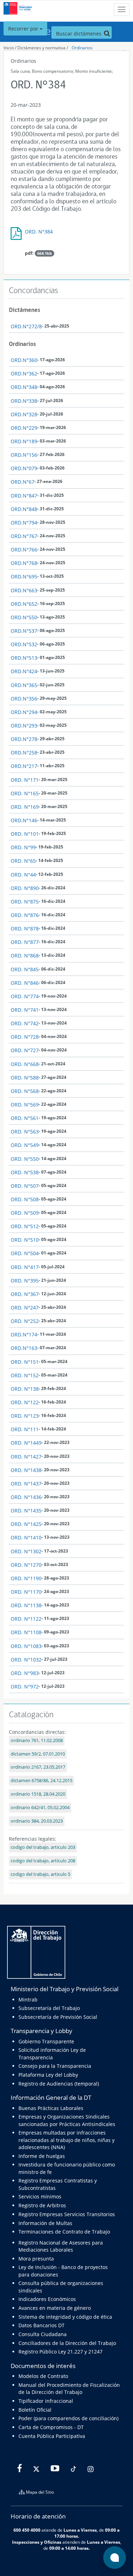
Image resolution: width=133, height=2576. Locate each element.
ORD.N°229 (24, 428)
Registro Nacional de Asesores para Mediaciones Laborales (61, 2246)
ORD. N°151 (25, 1362)
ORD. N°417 (25, 1267)
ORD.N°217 (24, 766)
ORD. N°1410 (26, 1537)
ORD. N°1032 (26, 1660)
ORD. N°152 (25, 1375)
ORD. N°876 (25, 915)
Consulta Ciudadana (43, 2334)
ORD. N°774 (25, 996)
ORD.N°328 (24, 414)
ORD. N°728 (25, 1037)
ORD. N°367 (25, 1294)
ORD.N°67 (23, 482)
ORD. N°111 (25, 1429)
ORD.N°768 (24, 563)
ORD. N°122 (25, 1402)
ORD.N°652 (24, 604)
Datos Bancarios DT (41, 2325)
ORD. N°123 (25, 1416)
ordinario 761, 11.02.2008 (37, 1740)
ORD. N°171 (25, 780)
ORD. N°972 (25, 1687)
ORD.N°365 (24, 685)
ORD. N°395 (25, 1281)
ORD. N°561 (25, 1118)
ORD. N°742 (25, 1023)
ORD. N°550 (25, 1159)
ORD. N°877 (25, 942)
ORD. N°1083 (26, 1646)
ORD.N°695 (24, 576)
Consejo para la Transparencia (55, 2066)
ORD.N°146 (24, 820)
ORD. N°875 (25, 902)
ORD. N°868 (25, 955)
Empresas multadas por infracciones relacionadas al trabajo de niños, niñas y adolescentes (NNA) (66, 2140)
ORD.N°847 (24, 496)
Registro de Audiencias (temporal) (59, 2084)
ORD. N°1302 (26, 1551)
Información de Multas (45, 2223)
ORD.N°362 (24, 374)
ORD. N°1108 (26, 1632)
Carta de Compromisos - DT (51, 2427)
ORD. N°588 (25, 1078)
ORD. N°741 (25, 1010)
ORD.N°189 (24, 441)
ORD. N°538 (25, 1172)
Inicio (9, 48)
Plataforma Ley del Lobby (48, 2075)
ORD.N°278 (24, 739)
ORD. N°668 (25, 1064)
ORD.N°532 (24, 644)
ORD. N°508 (25, 1199)
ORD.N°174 (24, 1334)
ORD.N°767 (24, 536)
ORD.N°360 (24, 360)
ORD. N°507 (25, 1186)
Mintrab (28, 2000)
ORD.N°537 (24, 631)
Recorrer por (24, 29)
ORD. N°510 (25, 1240)
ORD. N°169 (25, 807)
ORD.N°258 (24, 753)
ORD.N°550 (24, 617)
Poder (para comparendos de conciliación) (68, 2418)
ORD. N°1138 (26, 1605)
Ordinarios (82, 48)
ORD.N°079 (24, 468)
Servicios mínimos (40, 2196)
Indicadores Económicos (47, 2299)
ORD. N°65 (23, 861)
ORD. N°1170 (26, 1592)
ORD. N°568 (25, 1091)
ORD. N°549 (25, 1145)
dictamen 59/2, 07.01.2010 (38, 1754)
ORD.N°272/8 (26, 326)
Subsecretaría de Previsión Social (58, 2017)
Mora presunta (36, 2259)
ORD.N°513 (24, 658)
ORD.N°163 (24, 1348)
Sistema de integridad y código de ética (65, 2317)
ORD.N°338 (24, 401)
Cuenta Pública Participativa (52, 2436)
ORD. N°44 (23, 875)
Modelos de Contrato (43, 2376)
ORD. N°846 (25, 983)
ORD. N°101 (25, 834)
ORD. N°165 (25, 793)
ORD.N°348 (24, 387)
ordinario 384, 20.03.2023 (37, 1821)
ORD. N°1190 (26, 1578)
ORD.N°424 (24, 671)
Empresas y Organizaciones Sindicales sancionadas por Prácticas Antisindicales (67, 2120)
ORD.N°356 (24, 699)
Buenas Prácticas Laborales (51, 2108)
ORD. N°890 (25, 888)
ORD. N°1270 (26, 1565)
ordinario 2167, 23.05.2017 (38, 1767)
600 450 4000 (27, 2530)
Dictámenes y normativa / (43, 48)
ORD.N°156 (24, 455)
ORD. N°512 (25, 1226)
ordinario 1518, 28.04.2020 (38, 1794)
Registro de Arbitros (42, 2205)
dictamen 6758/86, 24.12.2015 (41, 1781)
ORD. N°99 (23, 847)
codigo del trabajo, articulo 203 (43, 1847)
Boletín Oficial (35, 2410)
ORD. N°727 (25, 1050)
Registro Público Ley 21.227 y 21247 (60, 2352)
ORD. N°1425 (26, 1524)
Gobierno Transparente (46, 2041)
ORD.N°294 (24, 712)
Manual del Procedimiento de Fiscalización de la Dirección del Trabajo (69, 2388)
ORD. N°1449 (26, 1443)
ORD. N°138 (25, 1389)
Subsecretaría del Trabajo (49, 2008)
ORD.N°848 (24, 509)
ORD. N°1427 (26, 1457)
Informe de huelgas (42, 2156)
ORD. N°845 (25, 969)
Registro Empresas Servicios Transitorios (67, 2214)
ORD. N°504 (25, 1253)
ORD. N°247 (25, 1308)
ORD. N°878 (25, 929)
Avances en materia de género (55, 2308)
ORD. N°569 (25, 1105)
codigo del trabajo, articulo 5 (40, 1874)
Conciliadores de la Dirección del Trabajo (67, 2343)
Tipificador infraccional (46, 2401)
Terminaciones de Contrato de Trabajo (64, 2232)
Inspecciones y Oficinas (37, 2542)
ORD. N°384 (39, 232)
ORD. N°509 (25, 1213)
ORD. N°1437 (26, 1484)
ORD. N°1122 (26, 1619)
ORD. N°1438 (26, 1470)
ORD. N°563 (25, 1132)
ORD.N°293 (24, 726)
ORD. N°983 (25, 1673)
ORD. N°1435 (26, 1511)
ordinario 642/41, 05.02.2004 (40, 1808)
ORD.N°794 (24, 523)
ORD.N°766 (24, 550)
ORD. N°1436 (26, 1497)
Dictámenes (24, 310)
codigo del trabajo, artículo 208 (43, 1861)
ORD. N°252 (25, 1321)
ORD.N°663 (24, 590)
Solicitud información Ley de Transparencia (52, 2053)
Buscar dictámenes (79, 34)
